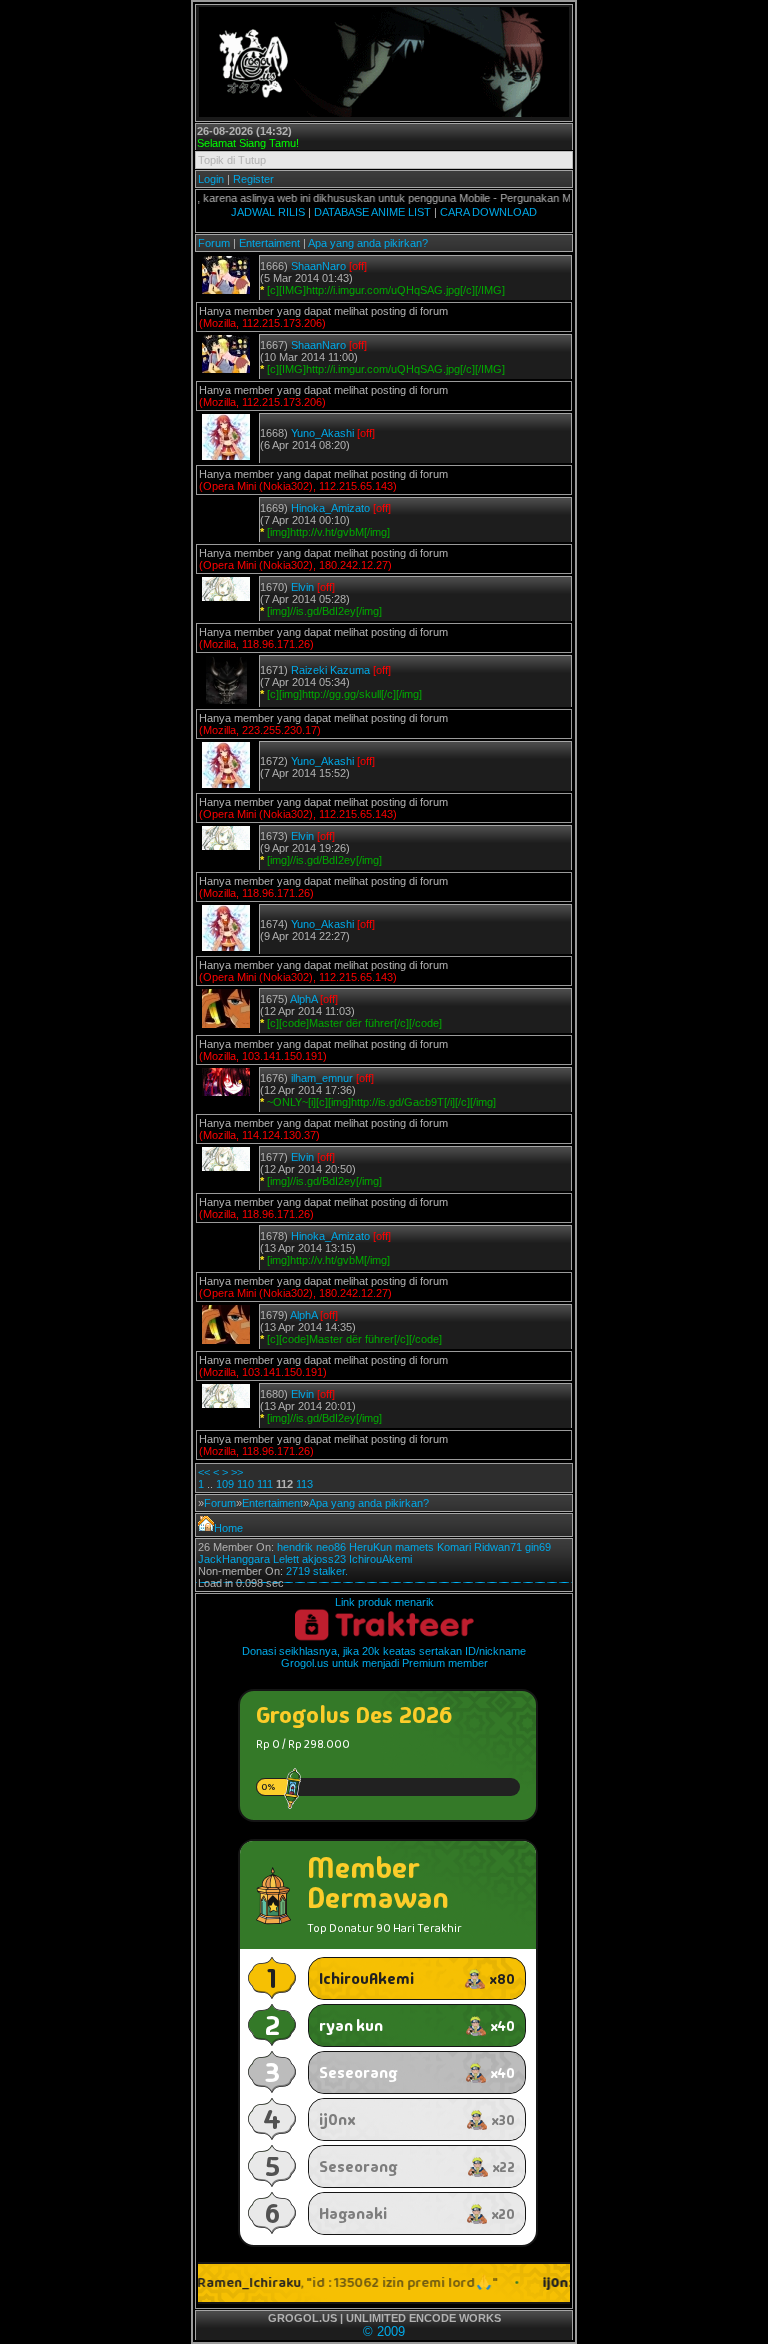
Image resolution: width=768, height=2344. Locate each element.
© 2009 (384, 2331)
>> (237, 1472)
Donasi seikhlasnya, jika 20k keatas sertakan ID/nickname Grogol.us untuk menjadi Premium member (384, 1657)
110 (245, 1484)
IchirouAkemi (380, 1559)
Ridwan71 (498, 1547)
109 (225, 1484)
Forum (214, 243)
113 (304, 1484)
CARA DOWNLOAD (488, 212)
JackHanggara (234, 1559)
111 (265, 1484)
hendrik (295, 1547)
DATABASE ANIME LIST (372, 212)
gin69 (538, 1547)
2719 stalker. (317, 1571)
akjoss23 (324, 1559)
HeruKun (370, 1547)
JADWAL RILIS (268, 212)
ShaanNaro (318, 266)
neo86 (331, 1547)
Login (211, 179)
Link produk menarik (384, 1602)
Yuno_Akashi (322, 433)
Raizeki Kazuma (330, 670)
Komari (454, 1547)
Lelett (286, 1559)
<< (204, 1472)
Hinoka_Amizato (330, 508)
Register (253, 179)
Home (228, 1528)
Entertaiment (269, 243)
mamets (414, 1547)
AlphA (303, 999)
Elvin (302, 587)
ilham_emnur (322, 1078)
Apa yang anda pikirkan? (368, 243)
